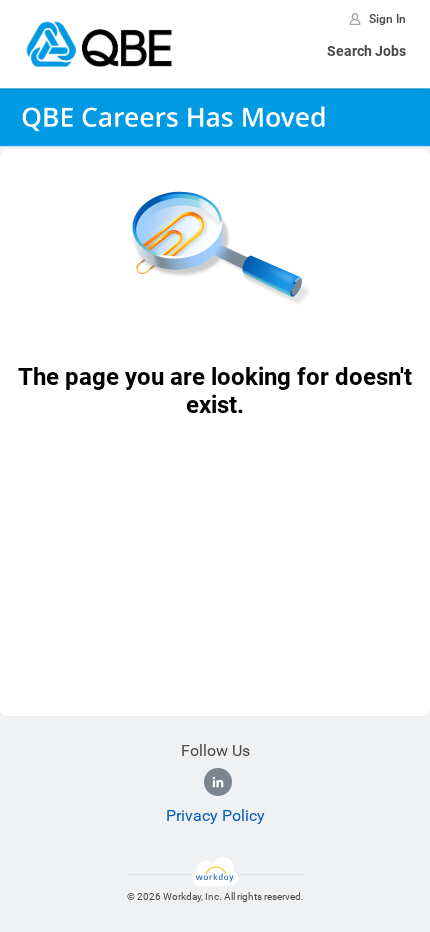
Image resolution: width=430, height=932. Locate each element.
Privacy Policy (215, 815)
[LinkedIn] (218, 782)
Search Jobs (366, 51)
